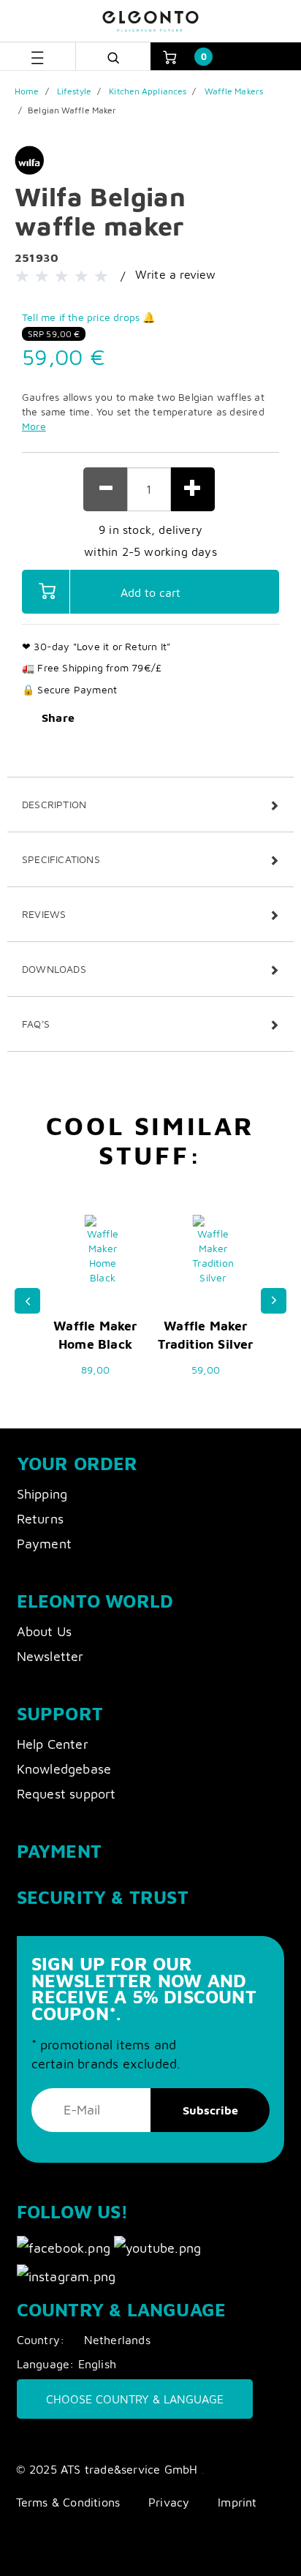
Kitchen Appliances (148, 91)
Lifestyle (74, 91)
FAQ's (36, 1024)
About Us (45, 1631)
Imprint (237, 2502)
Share (58, 718)
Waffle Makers (234, 91)
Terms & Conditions (68, 2502)
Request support (66, 1794)
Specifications (61, 859)
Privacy (169, 2502)
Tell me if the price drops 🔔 (89, 317)
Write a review (176, 274)
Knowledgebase (64, 1769)
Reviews (44, 914)
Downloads (54, 969)
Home (27, 91)
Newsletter (50, 1656)
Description (54, 804)
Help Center (53, 1744)
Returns (40, 1519)
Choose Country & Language (135, 2399)
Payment (44, 1544)
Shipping (42, 1494)
